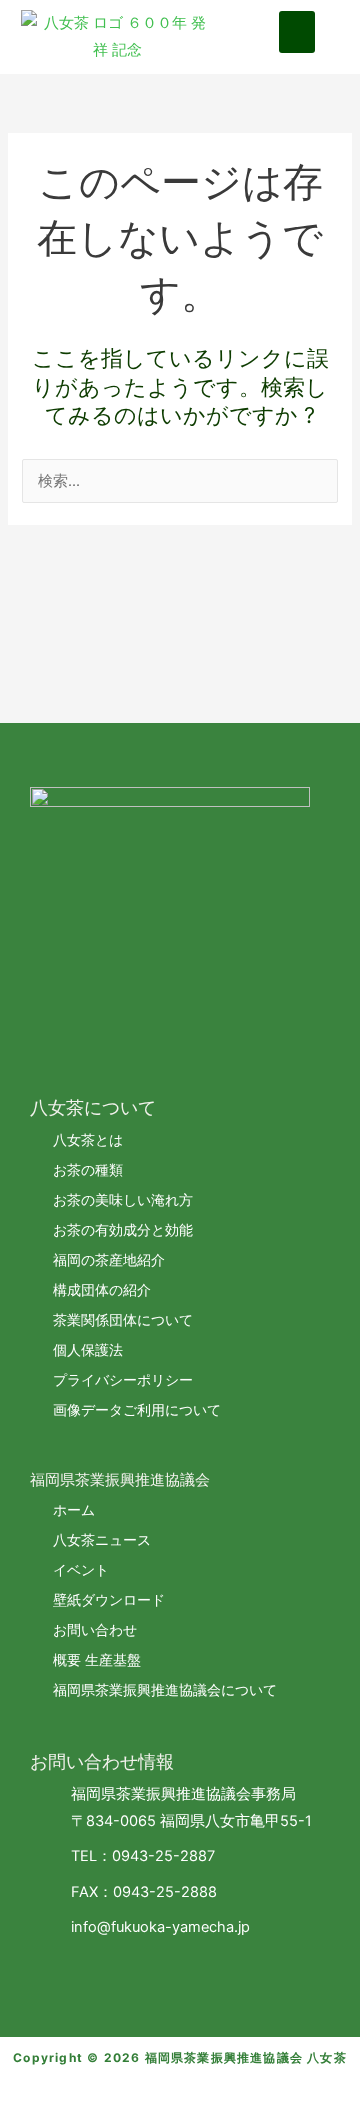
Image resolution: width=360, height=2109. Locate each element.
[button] (297, 32)
